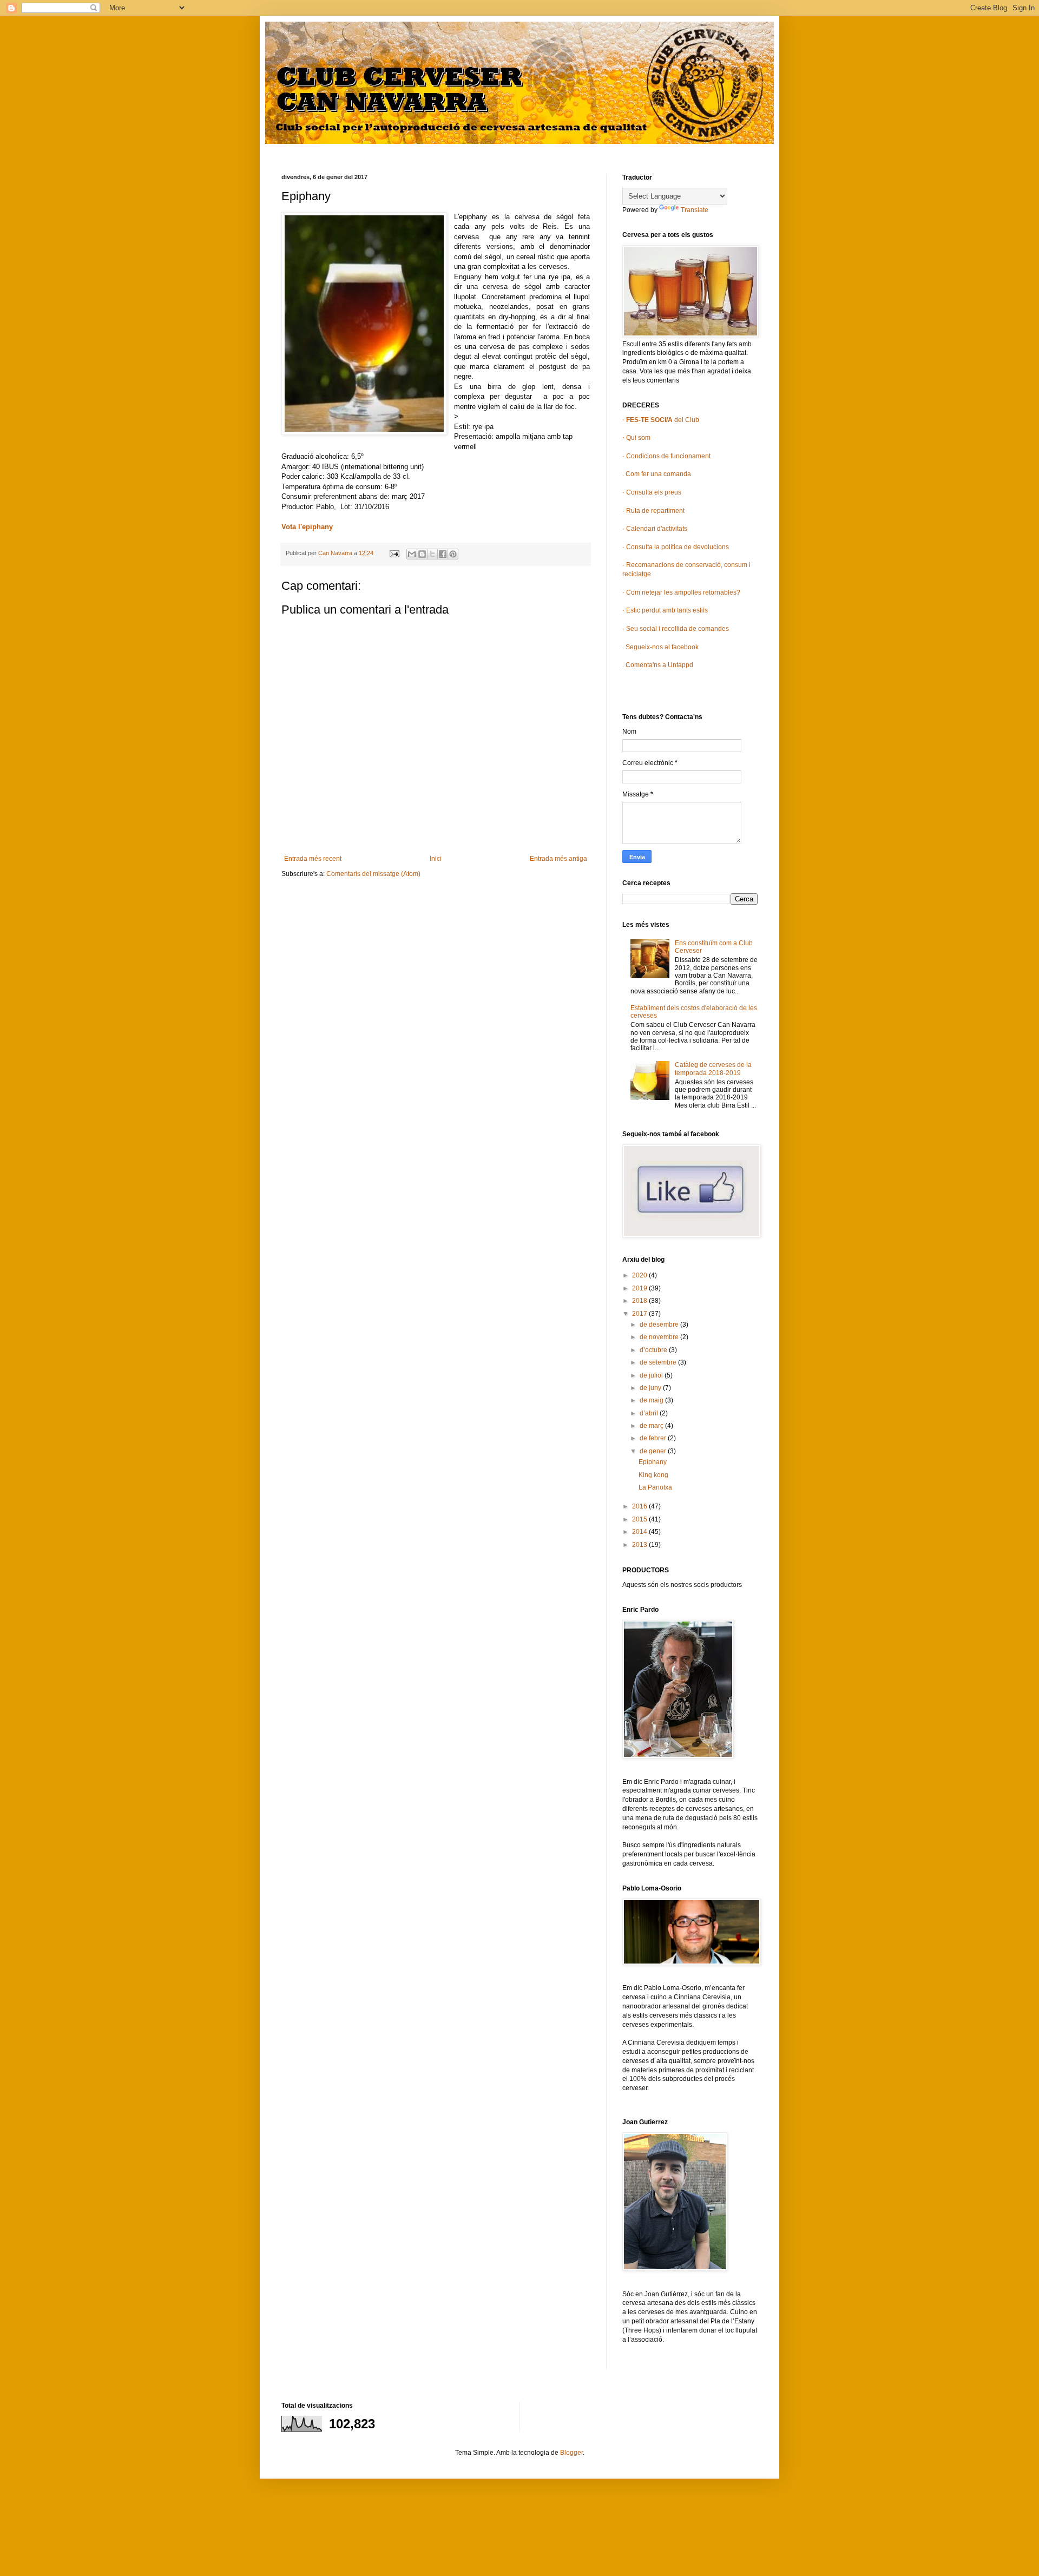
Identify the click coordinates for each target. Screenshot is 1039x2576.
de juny (651, 1388)
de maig (652, 1400)
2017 (640, 1314)
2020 (640, 1275)
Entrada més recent (313, 859)
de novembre (660, 1337)
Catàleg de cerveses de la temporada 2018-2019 (713, 1069)
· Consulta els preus (652, 492)
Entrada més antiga (558, 859)
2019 (640, 1288)
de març (652, 1426)
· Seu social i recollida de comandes (676, 629)
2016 (640, 1506)
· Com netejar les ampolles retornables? (681, 592)
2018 (640, 1301)
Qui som (636, 438)
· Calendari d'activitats (655, 529)
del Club (662, 420)
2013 (640, 1545)
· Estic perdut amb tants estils (665, 610)
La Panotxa (655, 1487)
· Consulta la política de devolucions (676, 547)
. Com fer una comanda (657, 474)
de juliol (652, 1375)
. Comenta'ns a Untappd (658, 665)
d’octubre (654, 1350)
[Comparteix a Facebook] (443, 554)
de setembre (659, 1362)
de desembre (660, 1325)
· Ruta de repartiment (653, 511)
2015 (640, 1519)
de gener (654, 1451)
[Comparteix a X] (432, 554)
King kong (653, 1475)
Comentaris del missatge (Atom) (373, 874)
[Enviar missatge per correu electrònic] (394, 553)
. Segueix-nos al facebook (660, 647)
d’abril (650, 1413)
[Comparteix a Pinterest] (453, 554)
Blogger (571, 2453)
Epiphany (653, 1462)
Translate (695, 210)
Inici (436, 859)
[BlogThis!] (422, 554)
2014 (640, 1532)
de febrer (654, 1438)
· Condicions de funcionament (666, 456)
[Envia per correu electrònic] (412, 554)
